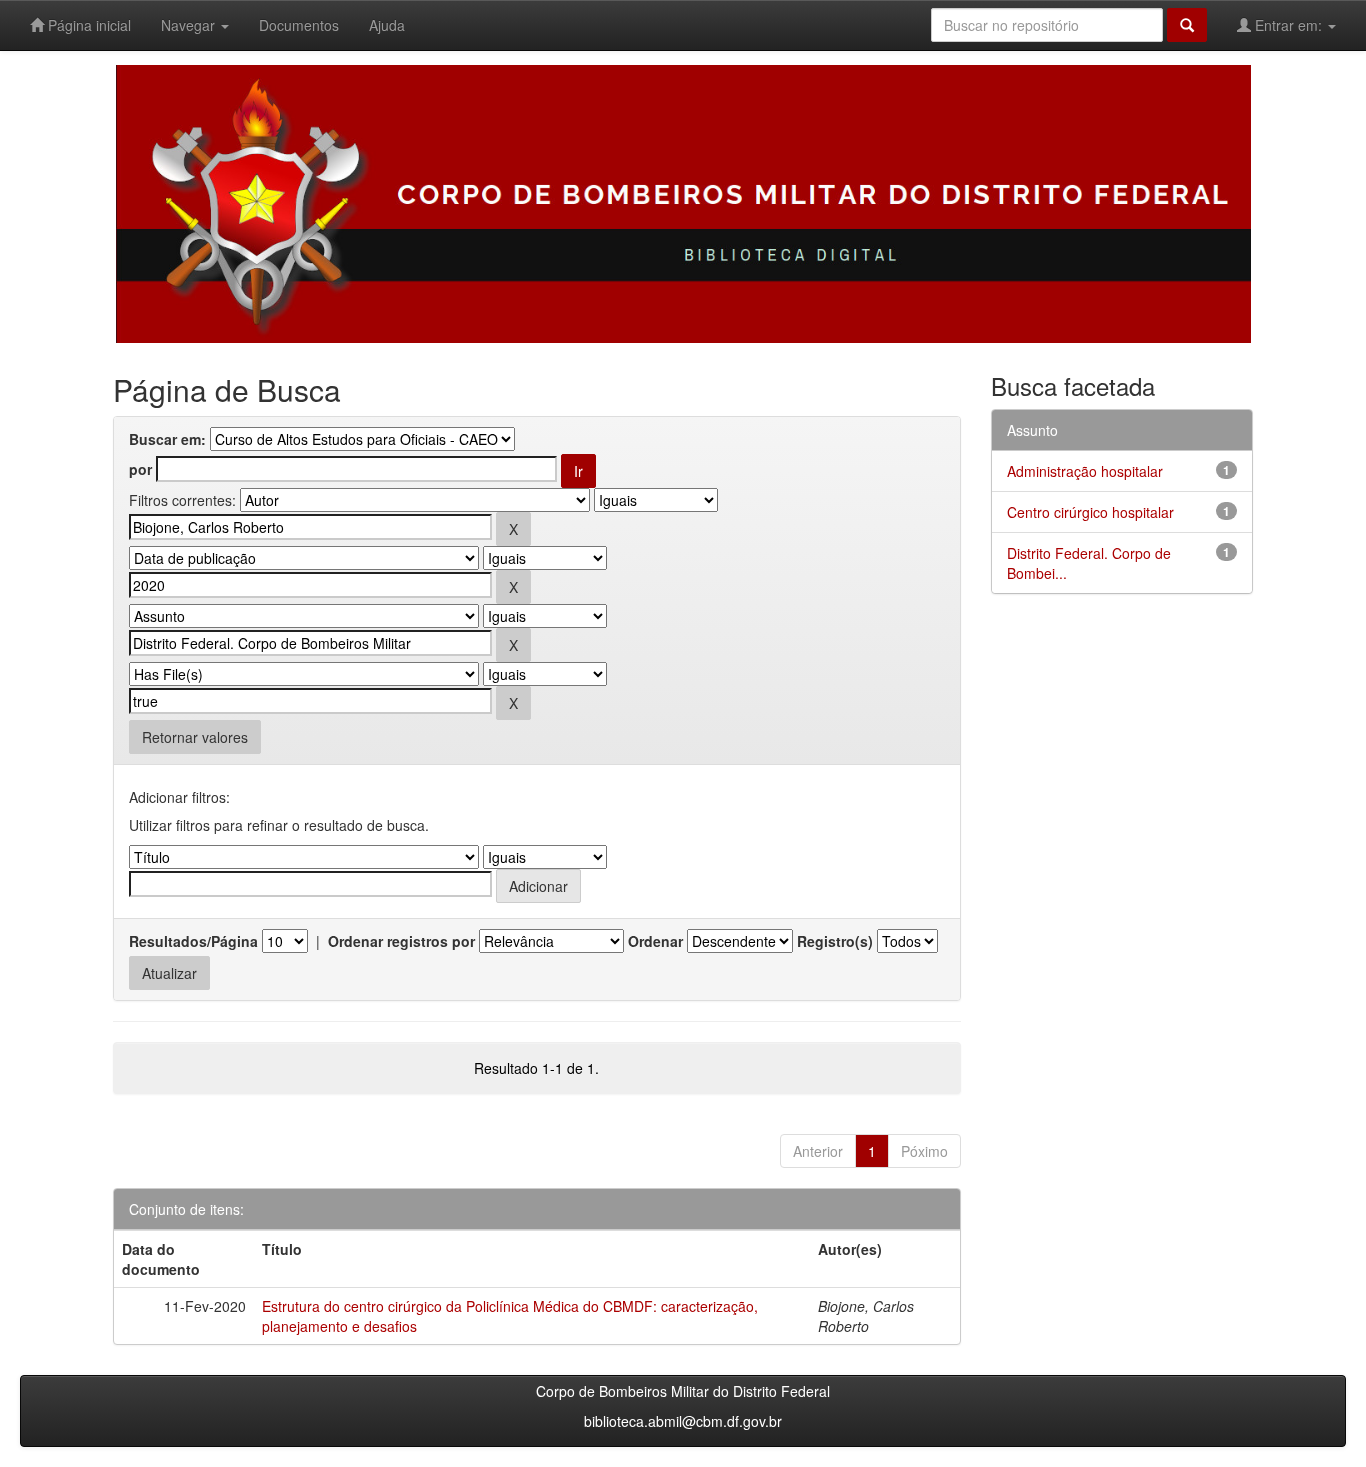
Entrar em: (1288, 25)
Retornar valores (195, 737)
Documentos (299, 25)
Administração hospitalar (1085, 471)
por (140, 469)
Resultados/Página (193, 941)
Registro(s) (835, 941)
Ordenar (655, 941)
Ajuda (387, 25)
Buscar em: (167, 439)
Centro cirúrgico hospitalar (1090, 512)
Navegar (190, 25)
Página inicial (87, 25)
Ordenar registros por (401, 941)
